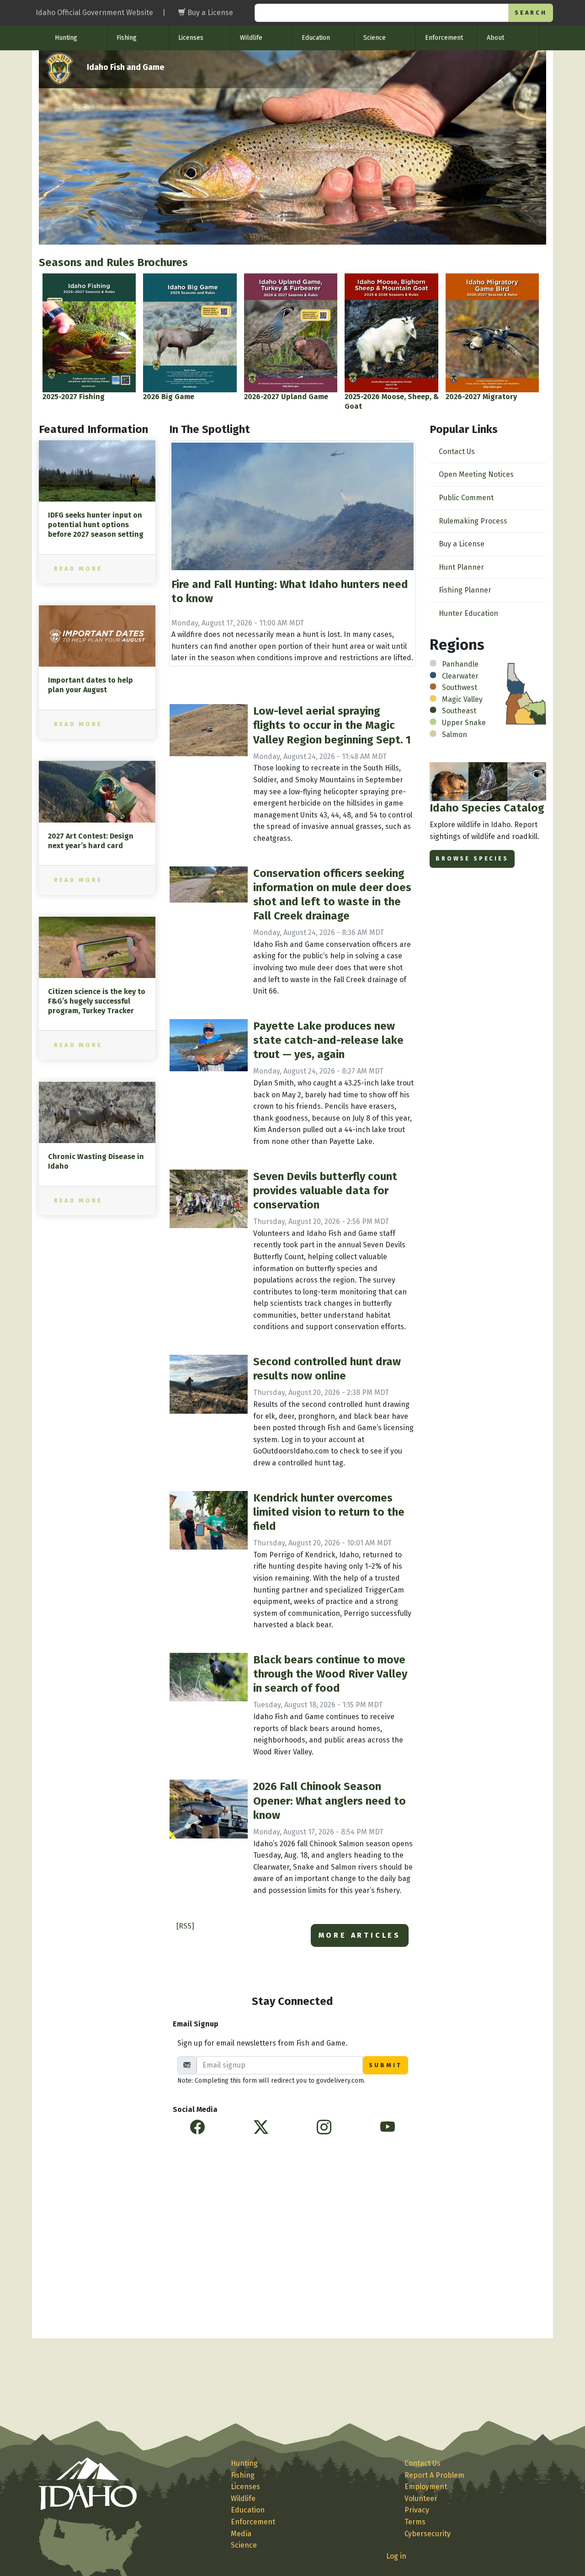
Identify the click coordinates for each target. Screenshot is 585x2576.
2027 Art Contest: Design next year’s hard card (91, 841)
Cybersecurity (428, 2534)
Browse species (472, 858)
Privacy (417, 2510)
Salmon (455, 735)
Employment (426, 2487)
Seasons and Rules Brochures (113, 262)
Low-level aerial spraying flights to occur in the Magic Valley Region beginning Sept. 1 (332, 725)
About (495, 38)
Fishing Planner (465, 590)
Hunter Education (468, 613)
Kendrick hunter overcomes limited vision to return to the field (329, 1512)
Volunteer (421, 2499)
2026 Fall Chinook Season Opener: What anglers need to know (330, 1801)
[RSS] (185, 1926)
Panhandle (460, 664)
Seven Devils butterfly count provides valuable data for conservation (325, 1191)
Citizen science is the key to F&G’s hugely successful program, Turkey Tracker (97, 1001)
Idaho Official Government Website (94, 13)
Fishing (127, 38)
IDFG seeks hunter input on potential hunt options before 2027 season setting (96, 525)
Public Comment (466, 498)
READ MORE (78, 569)
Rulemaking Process (473, 521)
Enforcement (444, 38)
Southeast (459, 711)
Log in (396, 2556)
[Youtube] (388, 2127)
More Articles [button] (360, 1935)
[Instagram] (324, 2127)
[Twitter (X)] (261, 2127)
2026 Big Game (169, 397)
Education (316, 38)
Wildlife (251, 38)
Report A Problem (434, 2475)
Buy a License (462, 544)
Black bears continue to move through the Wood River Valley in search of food (330, 1674)
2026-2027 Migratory (481, 397)
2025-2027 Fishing (74, 397)
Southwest (460, 687)
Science (375, 38)
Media (241, 2534)
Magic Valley (462, 699)
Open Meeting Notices (476, 474)
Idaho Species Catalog (487, 808)
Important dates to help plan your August (90, 685)
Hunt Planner (461, 567)
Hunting (66, 38)
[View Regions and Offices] (526, 693)
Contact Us (457, 452)
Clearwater (460, 676)
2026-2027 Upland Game (286, 397)
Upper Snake (464, 723)
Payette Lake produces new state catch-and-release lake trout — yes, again (328, 1040)
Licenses (191, 38)
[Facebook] (197, 2127)
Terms (415, 2522)
